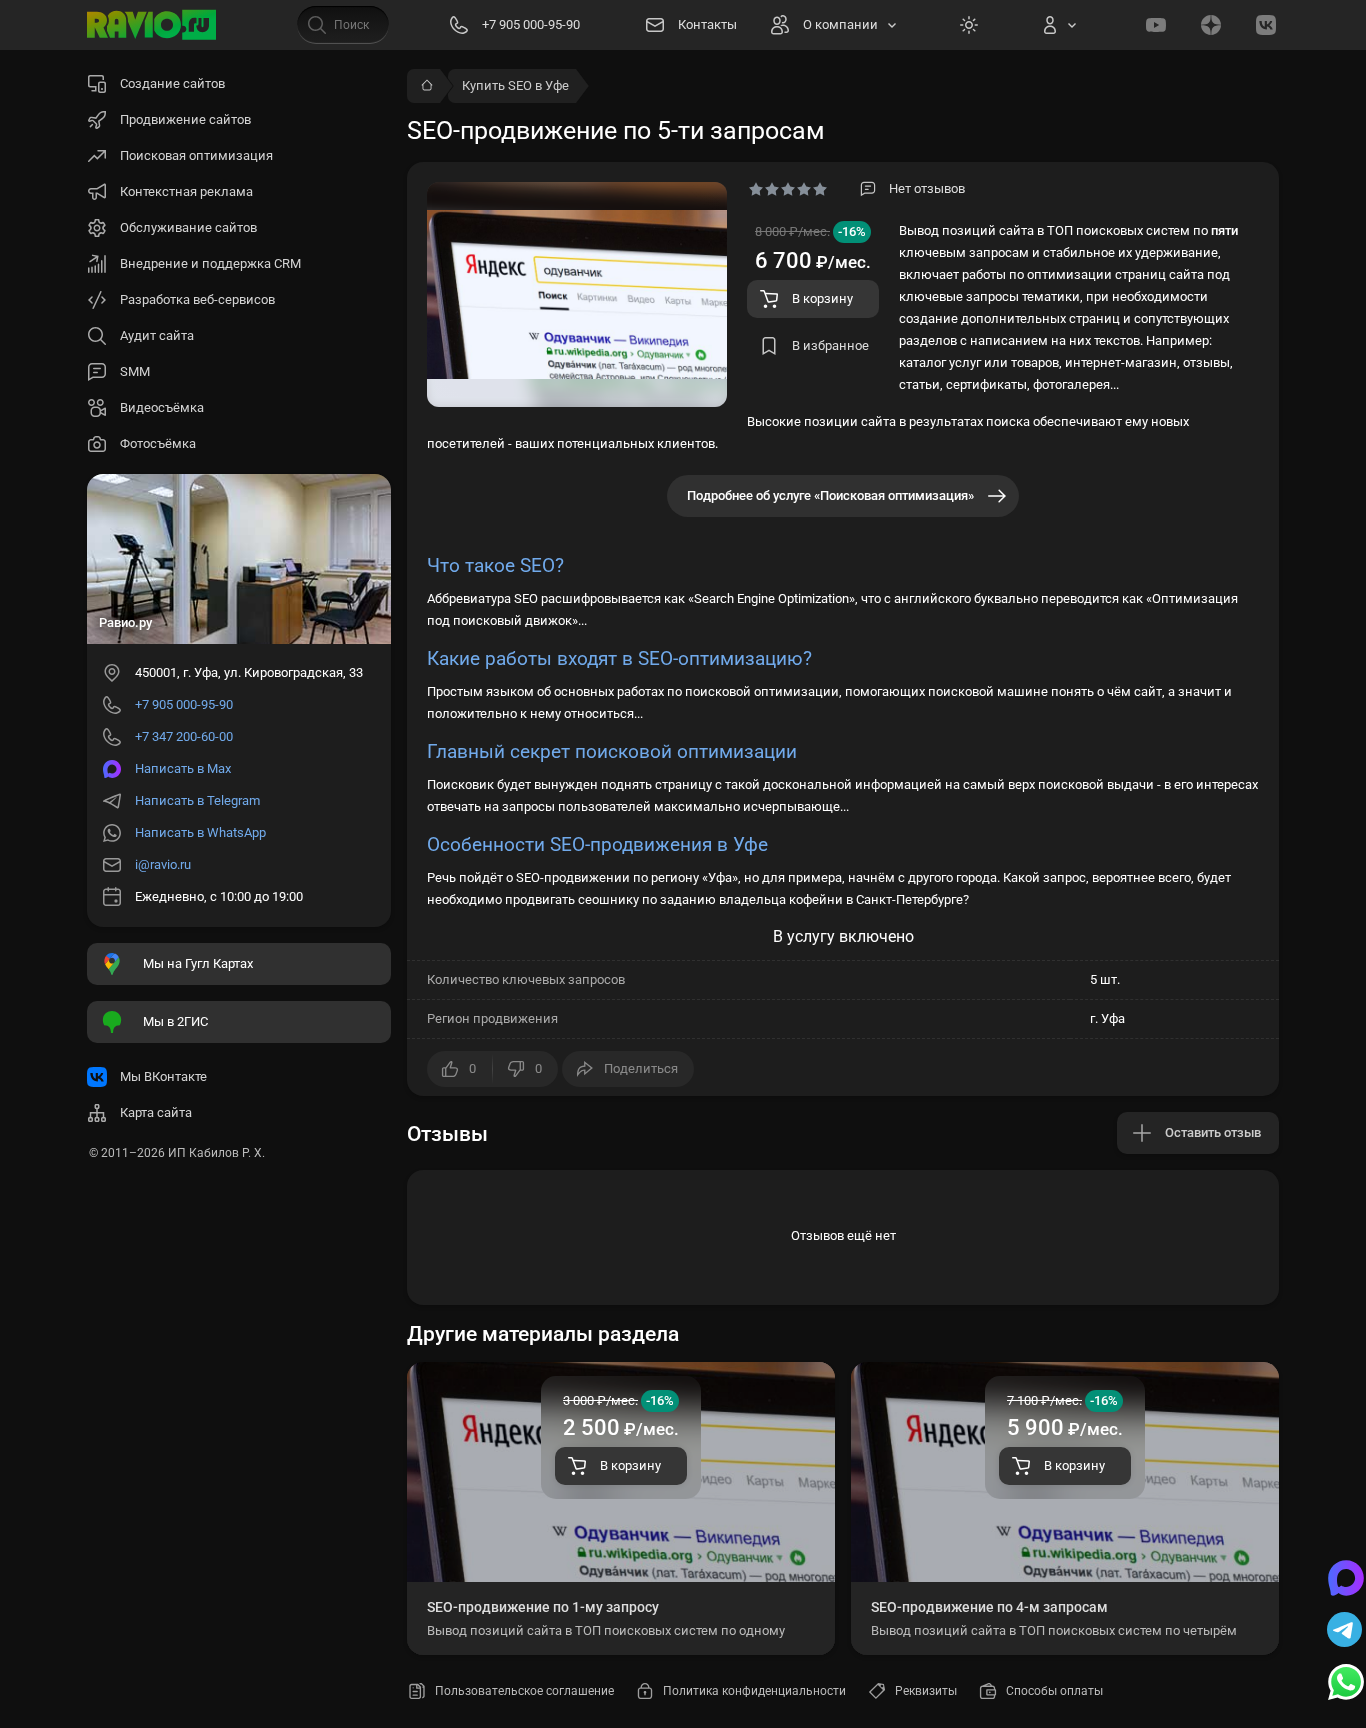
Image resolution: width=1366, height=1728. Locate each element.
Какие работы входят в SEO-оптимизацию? (619, 658)
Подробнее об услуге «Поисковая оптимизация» (830, 495)
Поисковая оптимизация (196, 155)
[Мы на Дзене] (1211, 25)
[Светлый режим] (969, 25)
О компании (840, 24)
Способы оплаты (1054, 1691)
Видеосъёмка (162, 407)
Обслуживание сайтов (188, 227)
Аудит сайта (157, 335)
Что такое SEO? (495, 565)
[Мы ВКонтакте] (1266, 25)
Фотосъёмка (158, 443)
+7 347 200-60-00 (184, 736)
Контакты (707, 24)
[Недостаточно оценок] (788, 189)
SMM (135, 371)
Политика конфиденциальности (754, 1691)
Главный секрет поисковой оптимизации (612, 751)
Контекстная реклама (186, 191)
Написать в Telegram (197, 800)
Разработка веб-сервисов (197, 299)
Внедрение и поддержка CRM (210, 263)
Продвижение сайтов (185, 119)
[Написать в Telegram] (1346, 1632)
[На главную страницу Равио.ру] (152, 25)
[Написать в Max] (1346, 1580)
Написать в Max (183, 768)
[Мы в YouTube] (1156, 25)
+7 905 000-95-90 (184, 704)
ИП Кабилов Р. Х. (216, 1153)
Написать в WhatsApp (200, 832)
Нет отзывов (927, 188)
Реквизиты (926, 1691)
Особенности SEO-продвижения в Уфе (597, 844)
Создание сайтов (172, 83)
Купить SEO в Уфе (515, 85)
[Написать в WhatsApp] (1346, 1684)
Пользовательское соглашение (524, 1691)
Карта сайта (156, 1112)
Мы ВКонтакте (163, 1076)
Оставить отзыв (1213, 1132)
